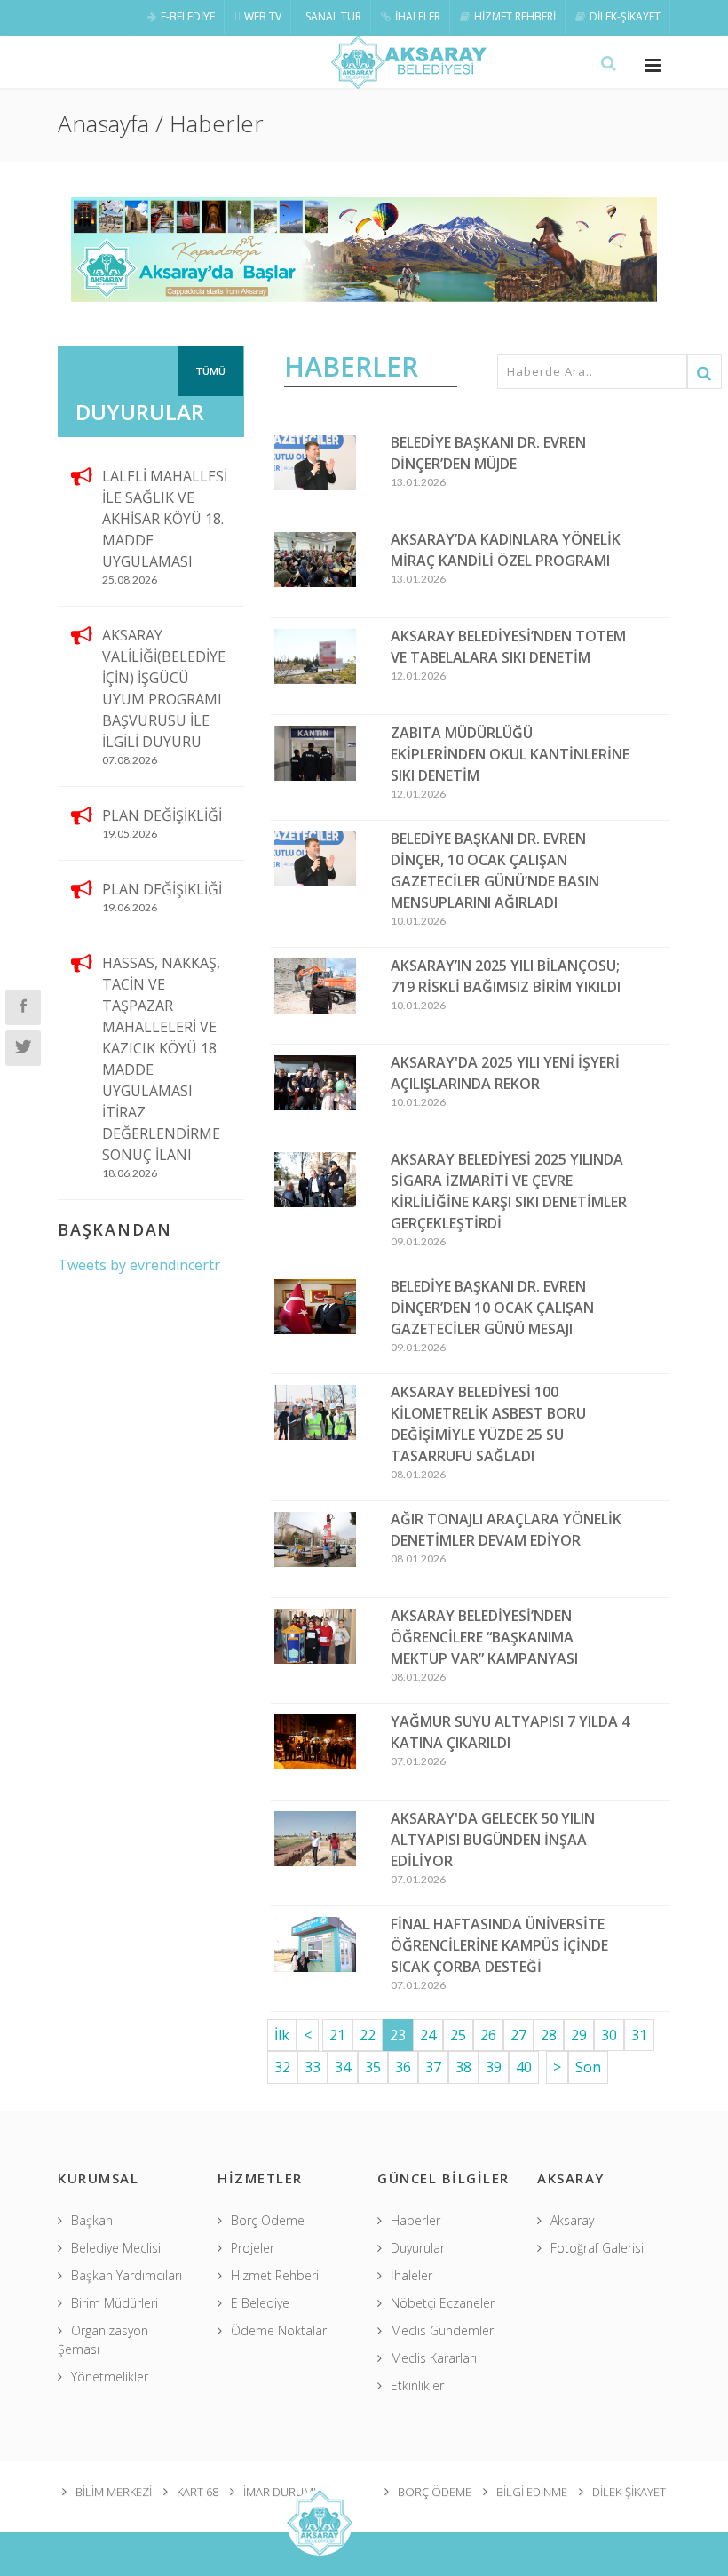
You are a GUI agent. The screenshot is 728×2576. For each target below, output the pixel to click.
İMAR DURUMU (282, 2492)
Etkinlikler (417, 2385)
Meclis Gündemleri (443, 2330)
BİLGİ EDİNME (532, 2492)
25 (458, 2035)
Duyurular (418, 2248)
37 (433, 2067)
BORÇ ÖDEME (435, 2492)
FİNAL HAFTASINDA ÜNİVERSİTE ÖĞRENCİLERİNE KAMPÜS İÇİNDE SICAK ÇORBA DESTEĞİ (499, 1945)
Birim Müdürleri (115, 2303)
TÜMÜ (210, 371)
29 (579, 2035)
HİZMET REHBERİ (515, 16)
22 (368, 2035)
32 (282, 2067)
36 (403, 2067)
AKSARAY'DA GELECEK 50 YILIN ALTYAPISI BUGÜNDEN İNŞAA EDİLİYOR (493, 1840)
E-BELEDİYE (188, 16)
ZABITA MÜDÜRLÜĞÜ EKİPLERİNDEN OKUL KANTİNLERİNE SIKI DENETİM (510, 754)
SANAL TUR (333, 16)
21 (337, 2035)
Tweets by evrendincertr (139, 1265)
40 (524, 2067)
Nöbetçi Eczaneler (443, 2303)
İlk (282, 2035)
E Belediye (260, 2303)
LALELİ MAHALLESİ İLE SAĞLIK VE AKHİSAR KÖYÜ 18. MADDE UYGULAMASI (165, 519)
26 (488, 2035)
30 (609, 2035)
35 (373, 2067)
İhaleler (411, 2275)
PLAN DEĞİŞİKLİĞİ (162, 815)
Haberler (415, 2220)
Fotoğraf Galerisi (597, 2248)
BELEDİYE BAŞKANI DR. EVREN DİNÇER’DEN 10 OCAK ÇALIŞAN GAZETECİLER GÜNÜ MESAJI (492, 1308)
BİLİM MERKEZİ (114, 2492)
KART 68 (198, 2492)
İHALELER (418, 16)
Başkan (92, 2220)
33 (313, 2067)
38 (463, 2067)
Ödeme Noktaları (280, 2330)
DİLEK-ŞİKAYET (625, 16)
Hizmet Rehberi (275, 2275)
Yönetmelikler (110, 2377)
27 (518, 2035)
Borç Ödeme (268, 2220)
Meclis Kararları (434, 2358)
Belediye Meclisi (116, 2248)
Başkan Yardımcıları (127, 2275)
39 (494, 2067)
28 (549, 2035)
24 (428, 2035)
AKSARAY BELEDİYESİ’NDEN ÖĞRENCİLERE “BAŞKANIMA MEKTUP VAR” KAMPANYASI (484, 1637)
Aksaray (572, 2220)
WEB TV (263, 16)
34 (343, 2067)
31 (639, 2035)
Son (588, 2067)
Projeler (253, 2248)
